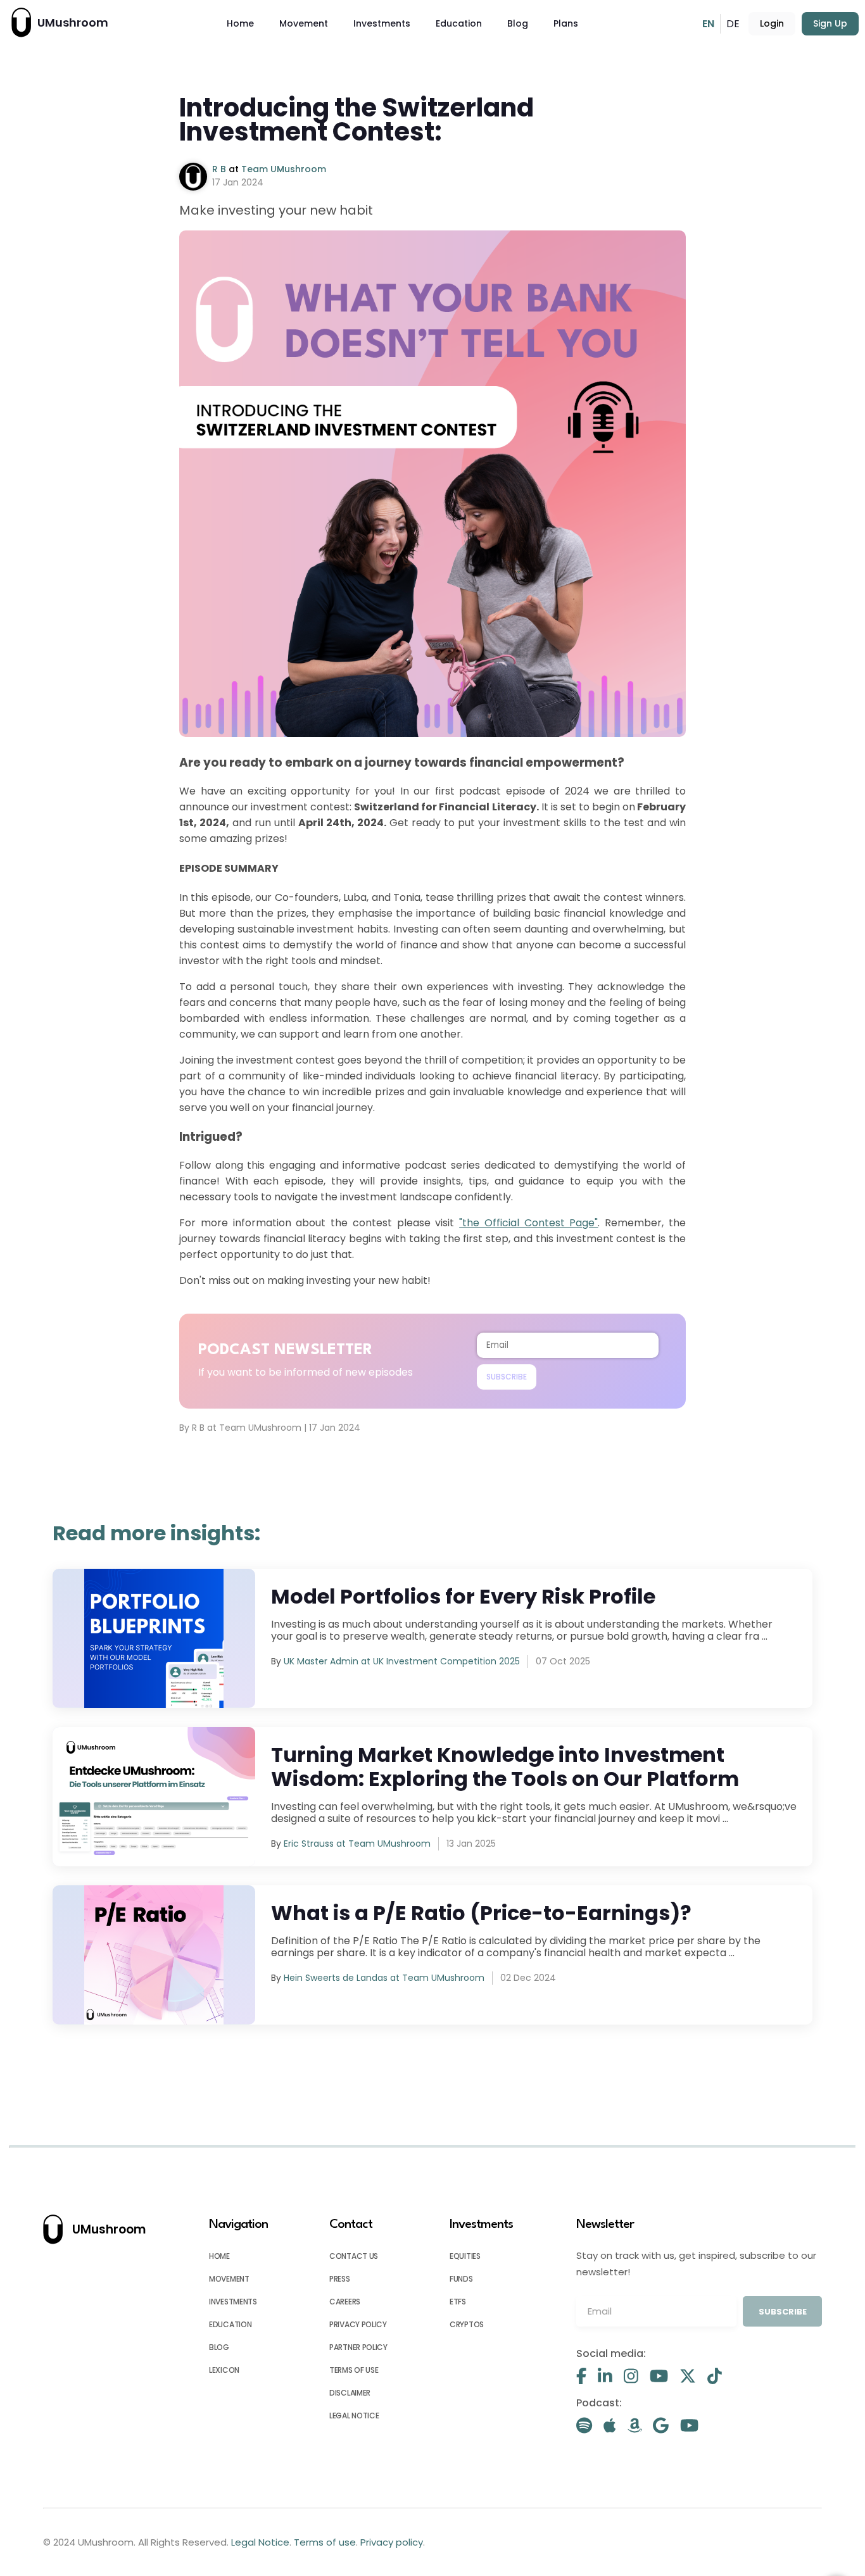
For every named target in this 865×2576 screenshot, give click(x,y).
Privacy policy (358, 2324)
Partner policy (358, 2347)
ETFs (458, 2302)
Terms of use (354, 2370)
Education (459, 23)
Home (240, 23)
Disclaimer (350, 2393)
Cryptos (467, 2324)
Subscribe (507, 1377)
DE (733, 24)
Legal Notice (354, 2416)
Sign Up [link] (830, 23)
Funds (461, 2279)
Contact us (354, 2256)
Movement (304, 23)
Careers (345, 2302)
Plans (566, 23)
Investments (382, 23)
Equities (465, 2256)
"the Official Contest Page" (528, 1223)
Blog (518, 23)
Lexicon (224, 2370)
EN (708, 24)
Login (772, 23)
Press (340, 2279)
